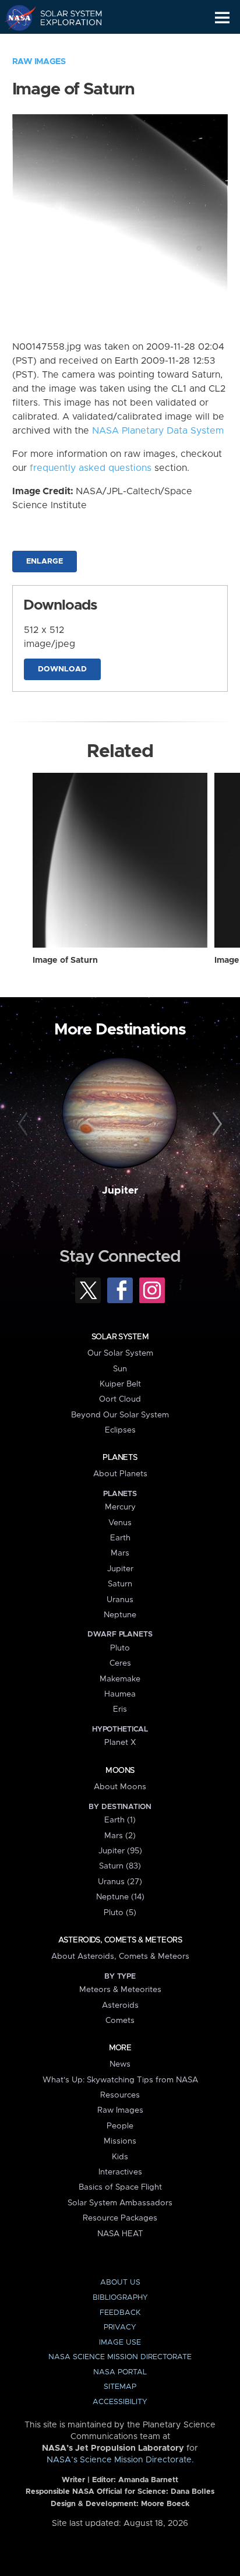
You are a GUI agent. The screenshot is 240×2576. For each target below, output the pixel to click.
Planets (120, 1458)
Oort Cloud (120, 1399)
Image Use (120, 2343)
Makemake (120, 1679)
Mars (120, 1553)
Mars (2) (120, 1836)
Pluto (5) (120, 1913)
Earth (120, 1538)
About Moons (120, 1787)
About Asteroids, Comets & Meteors (120, 1956)
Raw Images (39, 62)
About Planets (120, 1474)
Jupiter (120, 1191)
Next (215, 1124)
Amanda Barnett (148, 2480)
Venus (120, 1523)
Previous (25, 1124)
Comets (120, 2021)
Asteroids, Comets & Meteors (120, 1940)
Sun (120, 1369)
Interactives (120, 2172)
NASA (15, 17)
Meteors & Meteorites (120, 1990)
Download (62, 669)
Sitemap (120, 2387)
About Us (120, 2283)
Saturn (120, 1584)
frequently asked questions (91, 468)
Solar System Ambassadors (120, 2203)
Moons (120, 1771)
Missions (120, 2141)
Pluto (120, 1648)
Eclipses (120, 1430)
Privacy (120, 2327)
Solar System (120, 1337)
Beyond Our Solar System (120, 1415)
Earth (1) (120, 1820)
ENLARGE (45, 562)
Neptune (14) (120, 1897)
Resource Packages (120, 2218)
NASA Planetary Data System (158, 431)
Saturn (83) (120, 1866)
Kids (120, 2157)
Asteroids (120, 2005)
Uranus (120, 1600)
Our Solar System (120, 1353)
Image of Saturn (65, 960)
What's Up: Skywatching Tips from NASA (120, 2080)
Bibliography (120, 2298)
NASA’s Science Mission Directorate (119, 2460)
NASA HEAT (120, 2234)
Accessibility (120, 2402)
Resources (120, 2095)
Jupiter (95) (120, 1851)
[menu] (222, 18)
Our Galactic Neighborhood (64, 44)
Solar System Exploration (64, 17)
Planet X (120, 1743)
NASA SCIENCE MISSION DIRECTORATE (120, 2357)
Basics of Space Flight (120, 2187)
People (120, 2126)
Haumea (120, 1694)
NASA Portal (120, 2372)
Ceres (120, 1663)
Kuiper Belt (120, 1384)
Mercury (120, 1507)
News (120, 2064)
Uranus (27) (120, 1882)
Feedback (120, 2313)
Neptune (120, 1615)
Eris (120, 1709)
